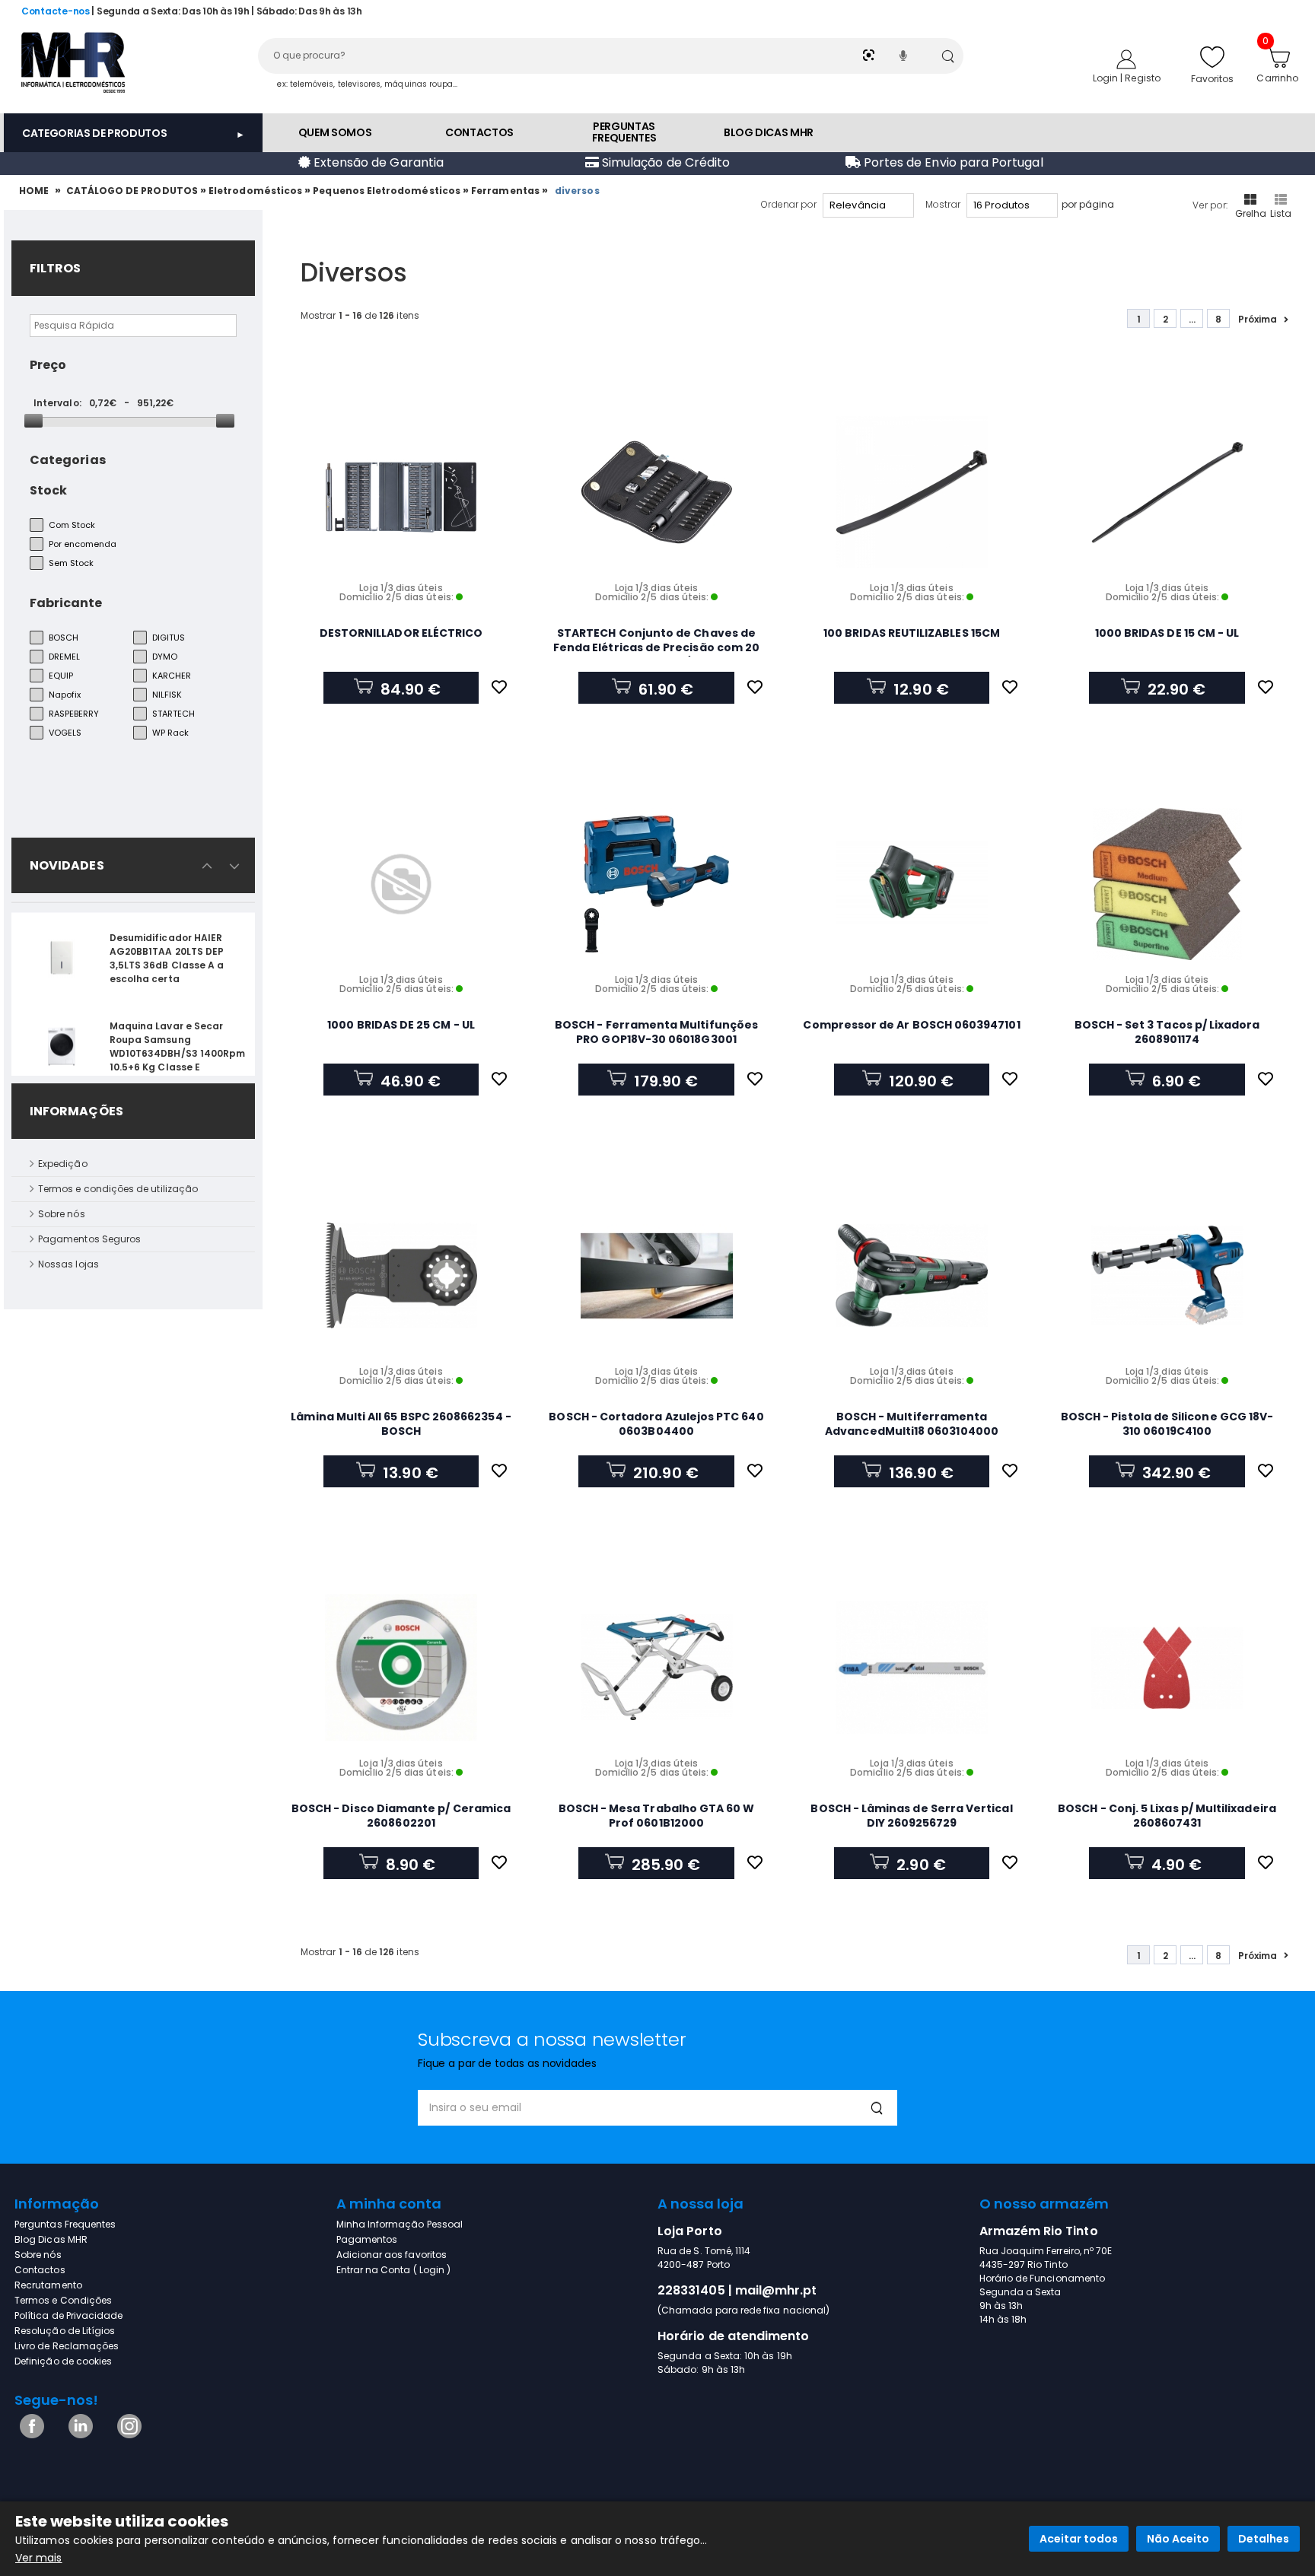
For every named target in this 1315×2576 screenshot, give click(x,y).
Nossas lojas (68, 1264)
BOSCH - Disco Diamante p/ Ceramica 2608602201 (401, 1816)
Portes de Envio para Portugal (952, 162)
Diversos (578, 191)
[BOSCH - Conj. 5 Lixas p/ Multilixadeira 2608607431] (1167, 1668)
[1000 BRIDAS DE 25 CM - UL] (401, 884)
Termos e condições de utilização (118, 1189)
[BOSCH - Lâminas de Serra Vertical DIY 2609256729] (912, 1668)
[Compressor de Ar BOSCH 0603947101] (912, 884)
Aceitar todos (1079, 2539)
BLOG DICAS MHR (769, 132)
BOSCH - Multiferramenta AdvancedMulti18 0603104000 (912, 1424)
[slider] (33, 421)
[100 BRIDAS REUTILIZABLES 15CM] (912, 492)
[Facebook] (29, 2435)
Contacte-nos (56, 11)
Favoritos (1213, 79)
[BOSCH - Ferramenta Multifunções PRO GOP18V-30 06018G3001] (657, 884)
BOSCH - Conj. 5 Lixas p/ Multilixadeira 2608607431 (1167, 1816)
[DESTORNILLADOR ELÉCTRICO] (401, 492)
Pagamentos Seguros (89, 1239)
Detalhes (1264, 2539)
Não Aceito (1178, 2539)
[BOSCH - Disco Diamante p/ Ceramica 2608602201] (401, 1668)
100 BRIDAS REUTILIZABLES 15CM (912, 633)
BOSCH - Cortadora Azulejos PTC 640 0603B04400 (656, 1424)
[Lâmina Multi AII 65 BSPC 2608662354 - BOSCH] (401, 1276)
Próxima (1258, 319)
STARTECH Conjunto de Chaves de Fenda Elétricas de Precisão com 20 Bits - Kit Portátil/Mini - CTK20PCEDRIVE (656, 655)
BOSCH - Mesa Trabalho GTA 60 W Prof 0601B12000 (657, 1816)
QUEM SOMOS (335, 132)
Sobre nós (62, 1214)
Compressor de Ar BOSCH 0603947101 (911, 1025)
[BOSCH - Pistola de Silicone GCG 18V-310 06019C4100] (1167, 1276)
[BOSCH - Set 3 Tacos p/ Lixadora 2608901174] (1167, 884)
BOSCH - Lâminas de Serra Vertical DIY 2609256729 (911, 1816)
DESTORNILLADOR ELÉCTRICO (401, 633)
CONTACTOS (479, 132)
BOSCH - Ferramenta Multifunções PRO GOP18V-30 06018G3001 (656, 1032)
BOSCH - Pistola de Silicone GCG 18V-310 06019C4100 (1167, 1424)
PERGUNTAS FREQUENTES (624, 132)
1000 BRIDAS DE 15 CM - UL (1167, 633)
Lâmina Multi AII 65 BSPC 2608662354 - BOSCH (401, 1424)
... (1192, 319)
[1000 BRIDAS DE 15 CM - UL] (1167, 492)
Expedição (63, 1164)
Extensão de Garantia (377, 162)
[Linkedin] (78, 2435)
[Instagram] (127, 2435)
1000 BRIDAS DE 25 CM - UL (401, 1025)
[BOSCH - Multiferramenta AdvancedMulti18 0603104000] (912, 1276)
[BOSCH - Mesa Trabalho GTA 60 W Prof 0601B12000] (657, 1668)
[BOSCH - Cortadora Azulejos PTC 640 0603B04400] (657, 1276)
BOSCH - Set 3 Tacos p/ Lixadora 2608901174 (1167, 1032)
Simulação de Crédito (664, 162)
